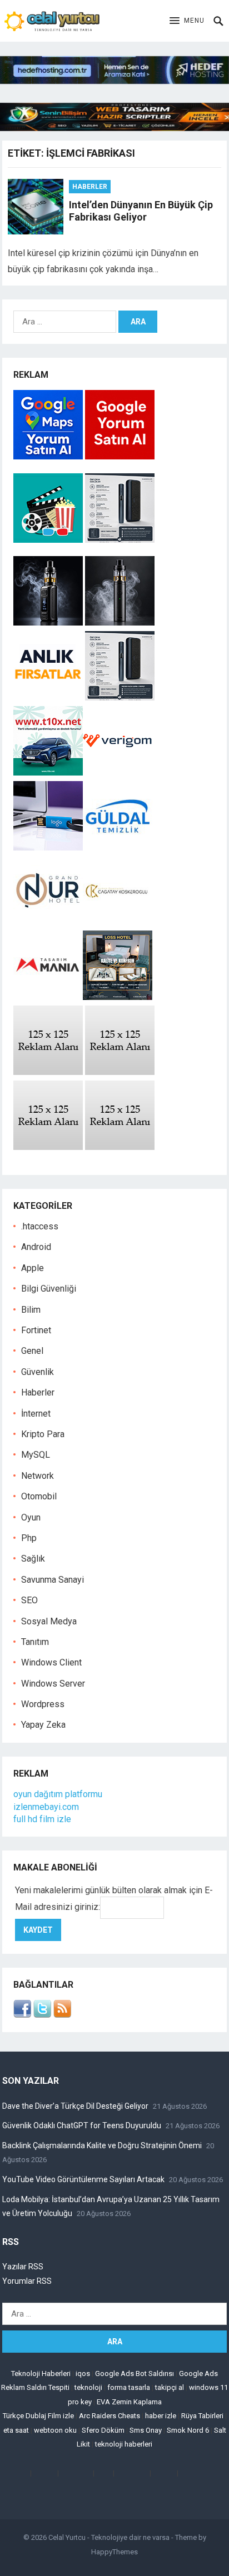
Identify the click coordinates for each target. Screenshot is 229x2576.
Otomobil (39, 1496)
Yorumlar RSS (27, 2281)
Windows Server (53, 1684)
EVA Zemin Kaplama (129, 2402)
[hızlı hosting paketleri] (114, 81)
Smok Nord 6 (188, 2430)
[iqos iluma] (120, 540)
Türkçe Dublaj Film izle (38, 2416)
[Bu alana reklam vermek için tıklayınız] (48, 1072)
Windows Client (51, 1662)
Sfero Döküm (103, 2430)
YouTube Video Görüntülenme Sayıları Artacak (83, 2179)
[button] (187, 21)
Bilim (31, 1310)
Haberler (90, 187)
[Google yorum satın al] (120, 456)
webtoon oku (55, 2430)
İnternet (36, 1414)
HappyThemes (114, 2552)
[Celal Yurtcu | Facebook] (22, 2015)
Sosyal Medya (49, 1621)
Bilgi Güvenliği (49, 1289)
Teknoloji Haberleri (41, 2374)
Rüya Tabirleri (202, 2416)
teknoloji (88, 2387)
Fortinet (36, 1330)
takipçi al (170, 2387)
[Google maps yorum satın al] (49, 456)
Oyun (31, 1517)
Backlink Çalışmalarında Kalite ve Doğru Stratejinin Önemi (102, 2145)
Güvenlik (38, 1372)
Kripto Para (43, 1434)
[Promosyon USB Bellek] (48, 847)
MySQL (36, 1455)
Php (29, 1538)
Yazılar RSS (23, 2267)
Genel (32, 1351)
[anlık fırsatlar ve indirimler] (49, 697)
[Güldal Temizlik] (118, 847)
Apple (33, 1268)
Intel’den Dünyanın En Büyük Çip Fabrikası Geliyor (141, 211)
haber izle (161, 2416)
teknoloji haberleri (124, 2444)
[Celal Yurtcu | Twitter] (42, 2015)
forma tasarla (129, 2387)
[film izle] (49, 540)
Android (36, 1247)
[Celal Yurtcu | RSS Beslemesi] (62, 2015)
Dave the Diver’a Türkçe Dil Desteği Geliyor (75, 2106)
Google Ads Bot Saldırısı (135, 2374)
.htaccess (40, 1226)
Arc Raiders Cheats (109, 2416)
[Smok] (120, 622)
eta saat (16, 2430)
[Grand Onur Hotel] (48, 922)
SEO (29, 1600)
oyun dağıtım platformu (58, 1794)
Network (38, 1476)
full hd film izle (42, 1819)
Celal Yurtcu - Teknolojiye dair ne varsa (109, 2537)
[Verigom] (118, 772)
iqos (83, 2374)
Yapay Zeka (43, 1725)
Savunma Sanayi (53, 1580)
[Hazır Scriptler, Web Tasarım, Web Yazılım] (114, 128)
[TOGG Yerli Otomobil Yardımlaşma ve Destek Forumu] (48, 772)
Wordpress (43, 1704)
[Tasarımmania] (48, 997)
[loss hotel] (118, 997)
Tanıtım (35, 1642)
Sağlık (33, 1559)
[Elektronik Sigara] (49, 622)
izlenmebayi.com (46, 1807)
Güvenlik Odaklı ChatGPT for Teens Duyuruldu (82, 2125)
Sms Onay (146, 2430)
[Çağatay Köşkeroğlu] (118, 922)
